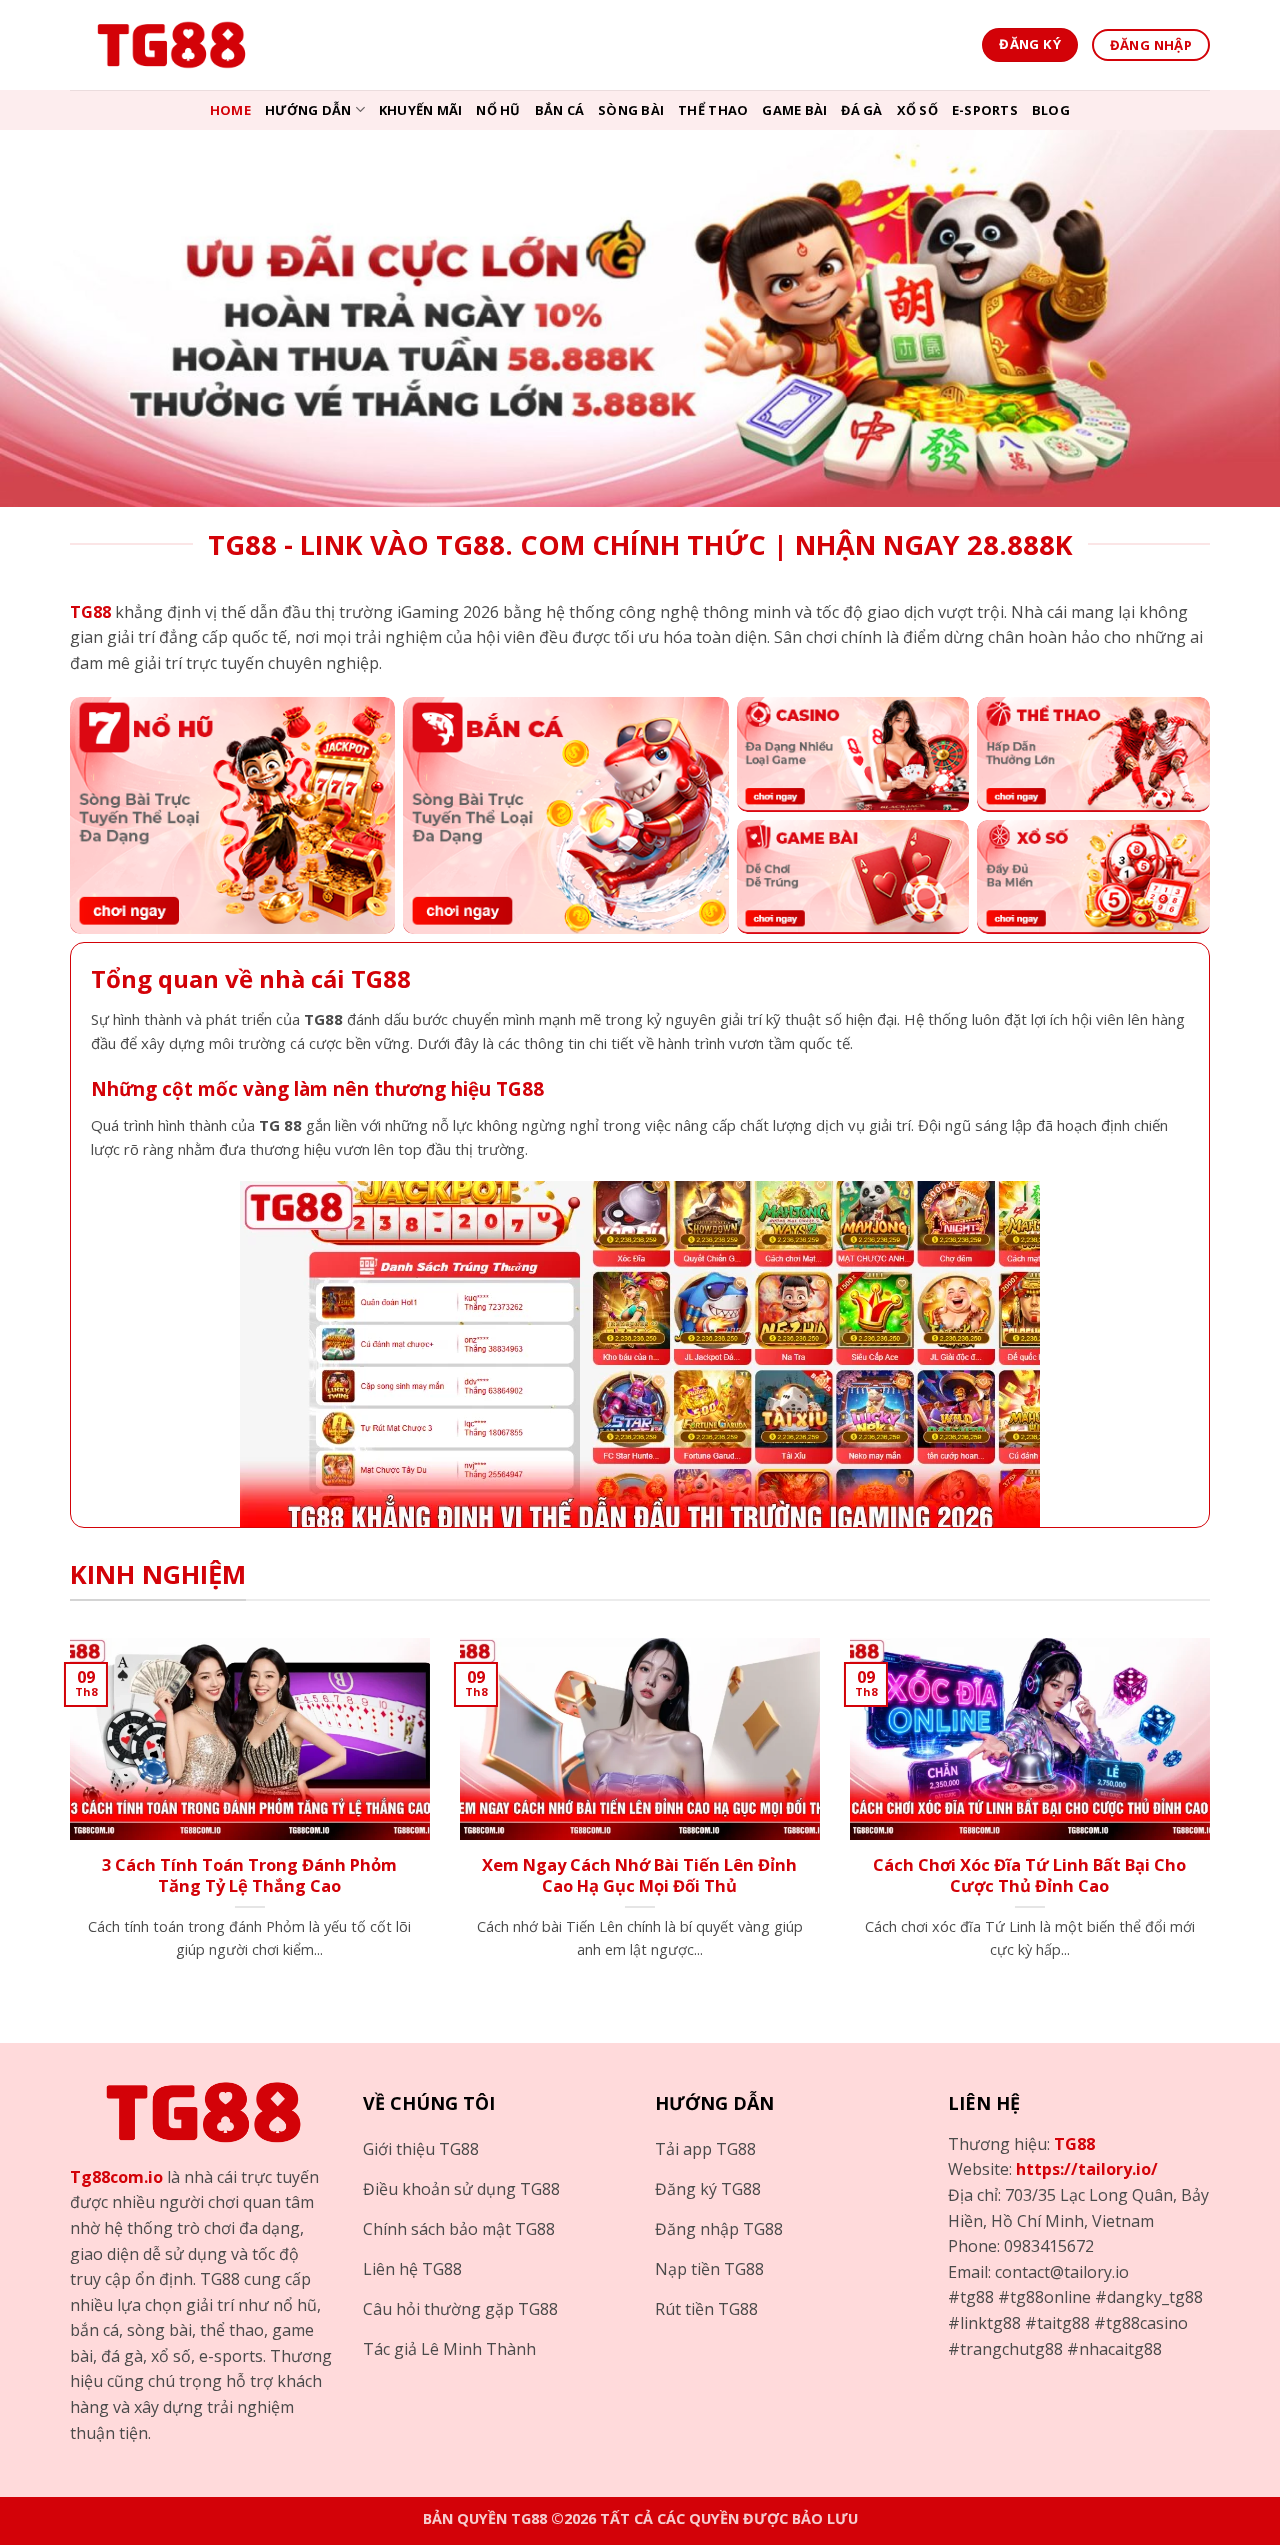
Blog (1051, 110)
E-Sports (985, 110)
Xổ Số (917, 110)
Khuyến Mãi (421, 110)
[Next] (1214, 1823)
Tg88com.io (116, 2177)
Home (230, 110)
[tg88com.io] (170, 45)
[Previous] (66, 1823)
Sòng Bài (631, 110)
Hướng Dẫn (308, 110)
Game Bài (794, 110)
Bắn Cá (560, 110)
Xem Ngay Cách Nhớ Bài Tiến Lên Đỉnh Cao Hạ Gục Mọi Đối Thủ (639, 1875)
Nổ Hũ (498, 110)
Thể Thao (713, 110)
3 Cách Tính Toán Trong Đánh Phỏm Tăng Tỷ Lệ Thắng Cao (249, 1875)
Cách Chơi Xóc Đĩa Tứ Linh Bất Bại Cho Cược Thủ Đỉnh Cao (1029, 1875)
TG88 (1074, 2144)
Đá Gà (861, 110)
